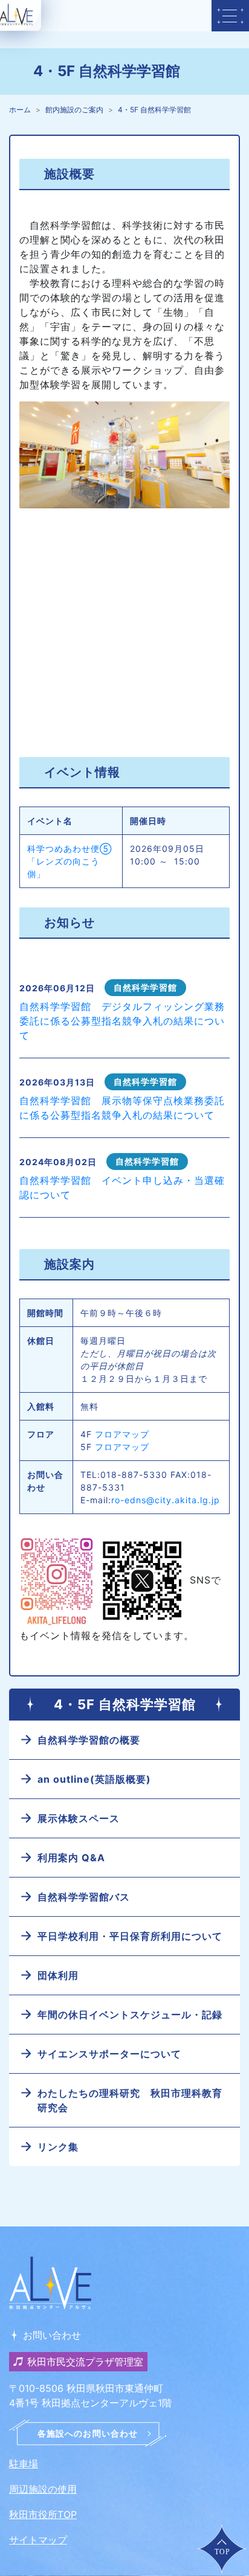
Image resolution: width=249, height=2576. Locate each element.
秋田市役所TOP (43, 2514)
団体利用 (58, 1975)
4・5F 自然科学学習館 (154, 110)
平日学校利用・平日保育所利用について (130, 1936)
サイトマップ (38, 2540)
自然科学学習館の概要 (89, 1740)
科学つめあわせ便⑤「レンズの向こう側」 (70, 861)
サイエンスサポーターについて (109, 2054)
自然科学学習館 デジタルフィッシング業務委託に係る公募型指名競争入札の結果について (122, 1021)
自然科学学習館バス (84, 1897)
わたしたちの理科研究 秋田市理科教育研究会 (130, 2100)
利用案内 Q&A (71, 1858)
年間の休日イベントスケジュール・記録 (130, 2015)
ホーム (20, 110)
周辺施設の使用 (43, 2489)
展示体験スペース (79, 1818)
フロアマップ (122, 1434)
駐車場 (24, 2464)
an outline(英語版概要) (94, 1779)
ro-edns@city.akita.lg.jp (166, 1500)
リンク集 (58, 2147)
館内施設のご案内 (74, 110)
